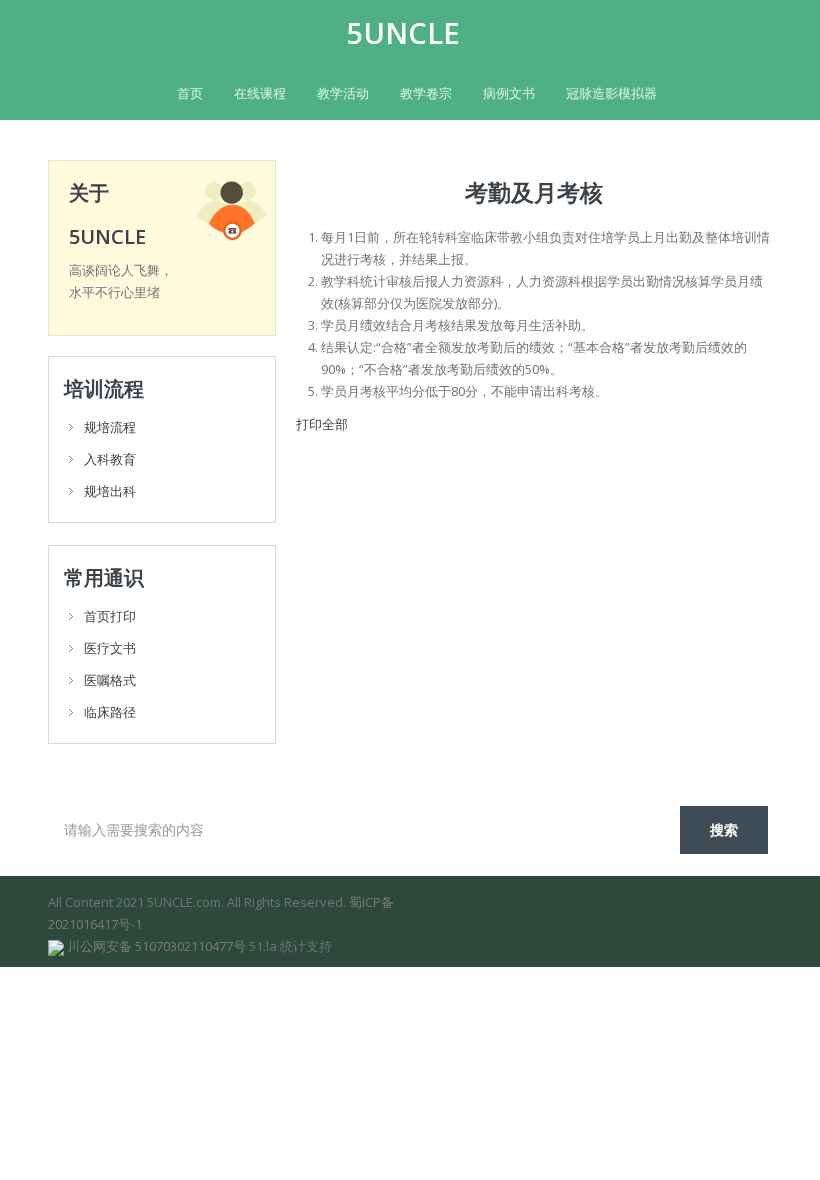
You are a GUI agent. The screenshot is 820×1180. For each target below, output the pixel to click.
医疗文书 (110, 648)
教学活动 (343, 93)
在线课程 (260, 93)
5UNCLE (403, 33)
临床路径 (110, 712)
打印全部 (322, 424)
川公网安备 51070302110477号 (156, 946)
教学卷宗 (426, 93)
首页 (190, 93)
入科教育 (110, 459)
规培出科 (110, 491)
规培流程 (110, 427)
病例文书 (509, 93)
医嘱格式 (110, 680)
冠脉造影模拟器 (611, 93)
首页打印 (110, 616)
